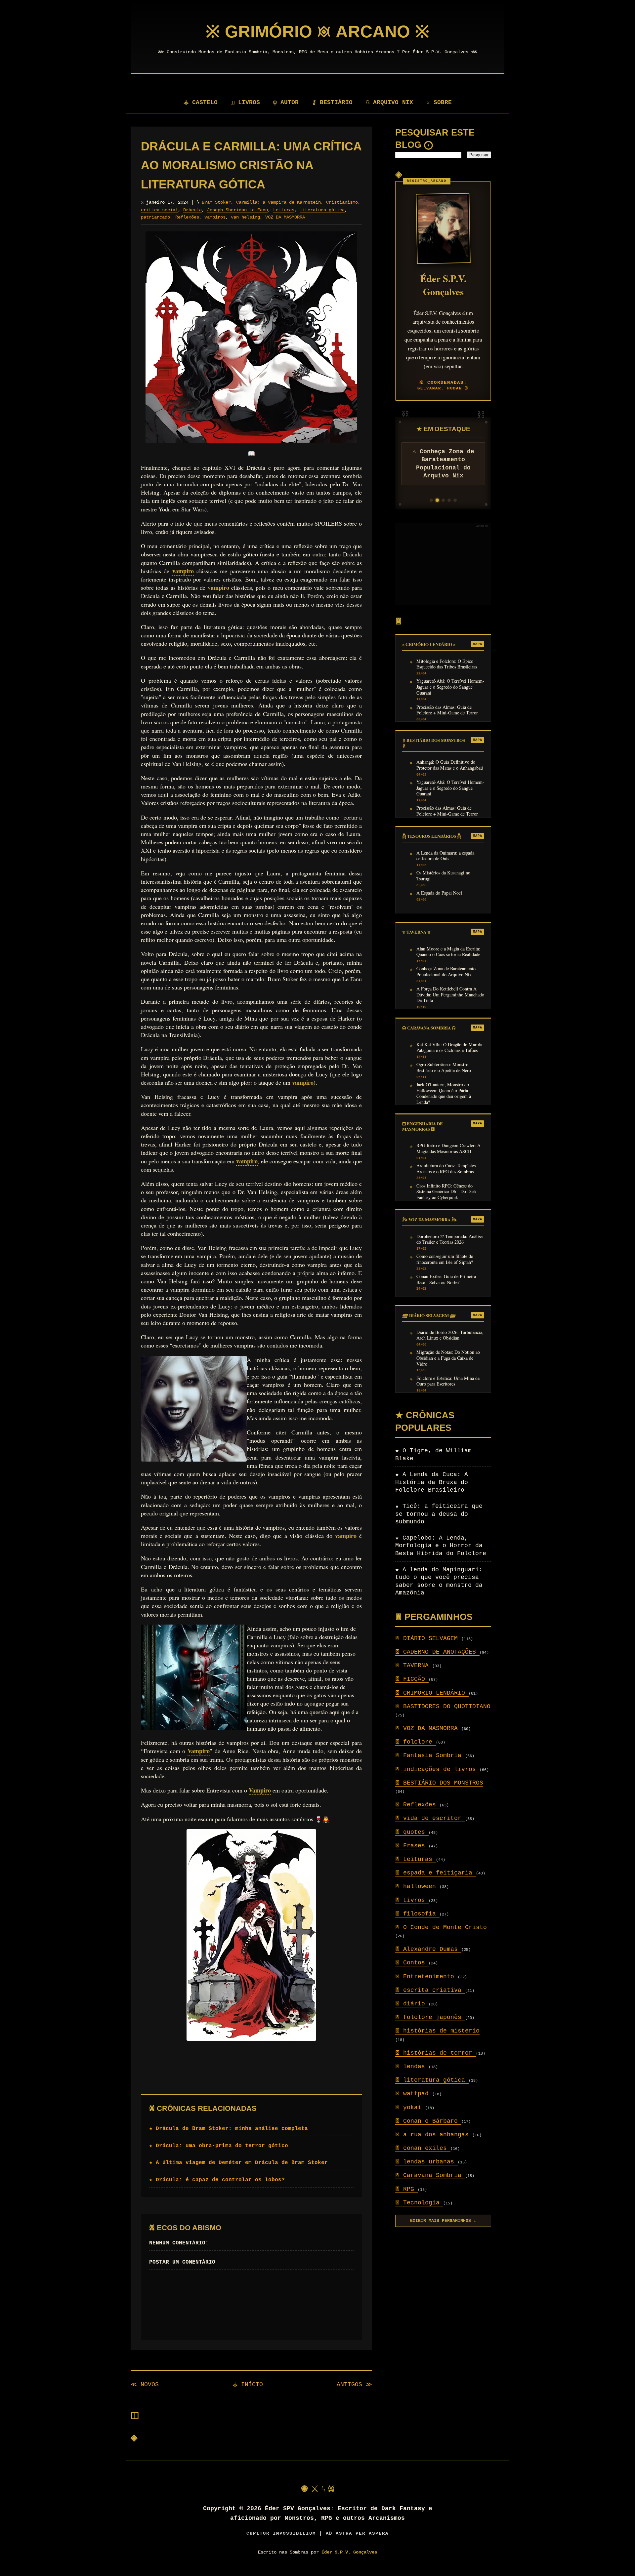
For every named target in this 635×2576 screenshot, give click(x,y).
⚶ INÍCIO (248, 2385)
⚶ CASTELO (201, 102)
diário (412, 2004)
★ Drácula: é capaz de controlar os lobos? (217, 2180)
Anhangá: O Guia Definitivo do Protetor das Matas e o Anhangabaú (450, 765)
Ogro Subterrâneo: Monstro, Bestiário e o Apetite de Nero (444, 1067)
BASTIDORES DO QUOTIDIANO (443, 1707)
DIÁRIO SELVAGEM (428, 1638)
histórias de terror (436, 2053)
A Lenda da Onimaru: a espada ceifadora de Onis (445, 856)
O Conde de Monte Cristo (441, 1927)
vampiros (215, 217)
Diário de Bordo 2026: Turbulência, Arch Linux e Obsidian (450, 1335)
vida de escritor (430, 1818)
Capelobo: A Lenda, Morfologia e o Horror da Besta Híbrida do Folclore (441, 1546)
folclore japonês (430, 2017)
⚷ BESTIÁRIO (332, 102)
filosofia (417, 1914)
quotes (412, 1832)
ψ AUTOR (286, 102)
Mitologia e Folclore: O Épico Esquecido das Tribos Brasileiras (447, 664)
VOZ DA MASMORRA (285, 217)
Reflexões (187, 217)
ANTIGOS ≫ (354, 2385)
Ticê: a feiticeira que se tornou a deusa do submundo (439, 1514)
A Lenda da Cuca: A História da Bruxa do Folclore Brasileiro (432, 1482)
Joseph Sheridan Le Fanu (237, 210)
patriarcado (155, 217)
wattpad (414, 2094)
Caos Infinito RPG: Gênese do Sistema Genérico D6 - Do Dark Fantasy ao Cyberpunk (446, 1192)
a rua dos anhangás (434, 2135)
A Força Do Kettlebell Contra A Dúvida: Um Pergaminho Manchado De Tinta (450, 995)
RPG (406, 2189)
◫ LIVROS (245, 102)
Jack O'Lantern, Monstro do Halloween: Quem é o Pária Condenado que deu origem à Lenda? (444, 1093)
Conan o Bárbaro (428, 2121)
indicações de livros (437, 1769)
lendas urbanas (426, 2162)
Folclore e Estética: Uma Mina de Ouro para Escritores (448, 1381)
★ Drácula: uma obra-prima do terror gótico (219, 2146)
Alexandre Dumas (428, 1949)
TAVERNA (414, 1666)
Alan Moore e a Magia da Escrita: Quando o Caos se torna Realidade (448, 952)
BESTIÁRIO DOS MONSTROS (439, 1783)
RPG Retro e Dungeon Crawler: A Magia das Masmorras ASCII (448, 1148)
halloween (417, 1886)
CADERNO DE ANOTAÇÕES (437, 1652)
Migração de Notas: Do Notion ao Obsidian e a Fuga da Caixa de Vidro (448, 1358)
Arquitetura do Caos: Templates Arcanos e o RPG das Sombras (446, 1169)
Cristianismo (342, 202)
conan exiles (423, 2148)
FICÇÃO (412, 1679)
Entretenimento (426, 1977)
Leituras (284, 210)
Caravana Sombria (430, 2175)
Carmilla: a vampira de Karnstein (278, 202)
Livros (412, 1900)
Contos (412, 1963)
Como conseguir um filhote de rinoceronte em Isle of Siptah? (445, 1259)
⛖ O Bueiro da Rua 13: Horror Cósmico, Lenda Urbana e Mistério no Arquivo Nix (443, 468)
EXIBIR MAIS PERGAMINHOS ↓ (443, 2221)
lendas (412, 2067)
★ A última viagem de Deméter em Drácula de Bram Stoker (238, 2163)
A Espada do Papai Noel (439, 893)
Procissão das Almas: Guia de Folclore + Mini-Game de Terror (447, 710)
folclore (416, 1742)
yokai (410, 2108)
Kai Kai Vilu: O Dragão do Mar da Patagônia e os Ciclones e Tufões (449, 1048)
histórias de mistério (437, 2031)
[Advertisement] (443, 564)
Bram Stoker (216, 202)
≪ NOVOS (145, 2385)
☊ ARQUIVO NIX (389, 102)
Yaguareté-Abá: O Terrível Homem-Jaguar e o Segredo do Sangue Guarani (450, 687)
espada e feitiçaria (436, 1873)
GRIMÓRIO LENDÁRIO (432, 1693)
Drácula (192, 210)
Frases (412, 1846)
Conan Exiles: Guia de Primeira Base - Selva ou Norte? (446, 1279)
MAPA (478, 644)
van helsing (245, 217)
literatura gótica (322, 210)
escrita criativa (430, 1990)
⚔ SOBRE (439, 102)
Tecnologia (419, 2203)
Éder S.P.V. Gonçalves (349, 2552)
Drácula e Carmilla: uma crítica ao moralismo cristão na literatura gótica (251, 165)
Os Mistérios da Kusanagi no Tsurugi (443, 876)
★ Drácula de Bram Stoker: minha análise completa (229, 2129)
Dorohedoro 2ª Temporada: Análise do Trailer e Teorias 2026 (449, 1239)
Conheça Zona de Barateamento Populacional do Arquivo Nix (446, 972)
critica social (159, 210)
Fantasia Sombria (430, 1755)
